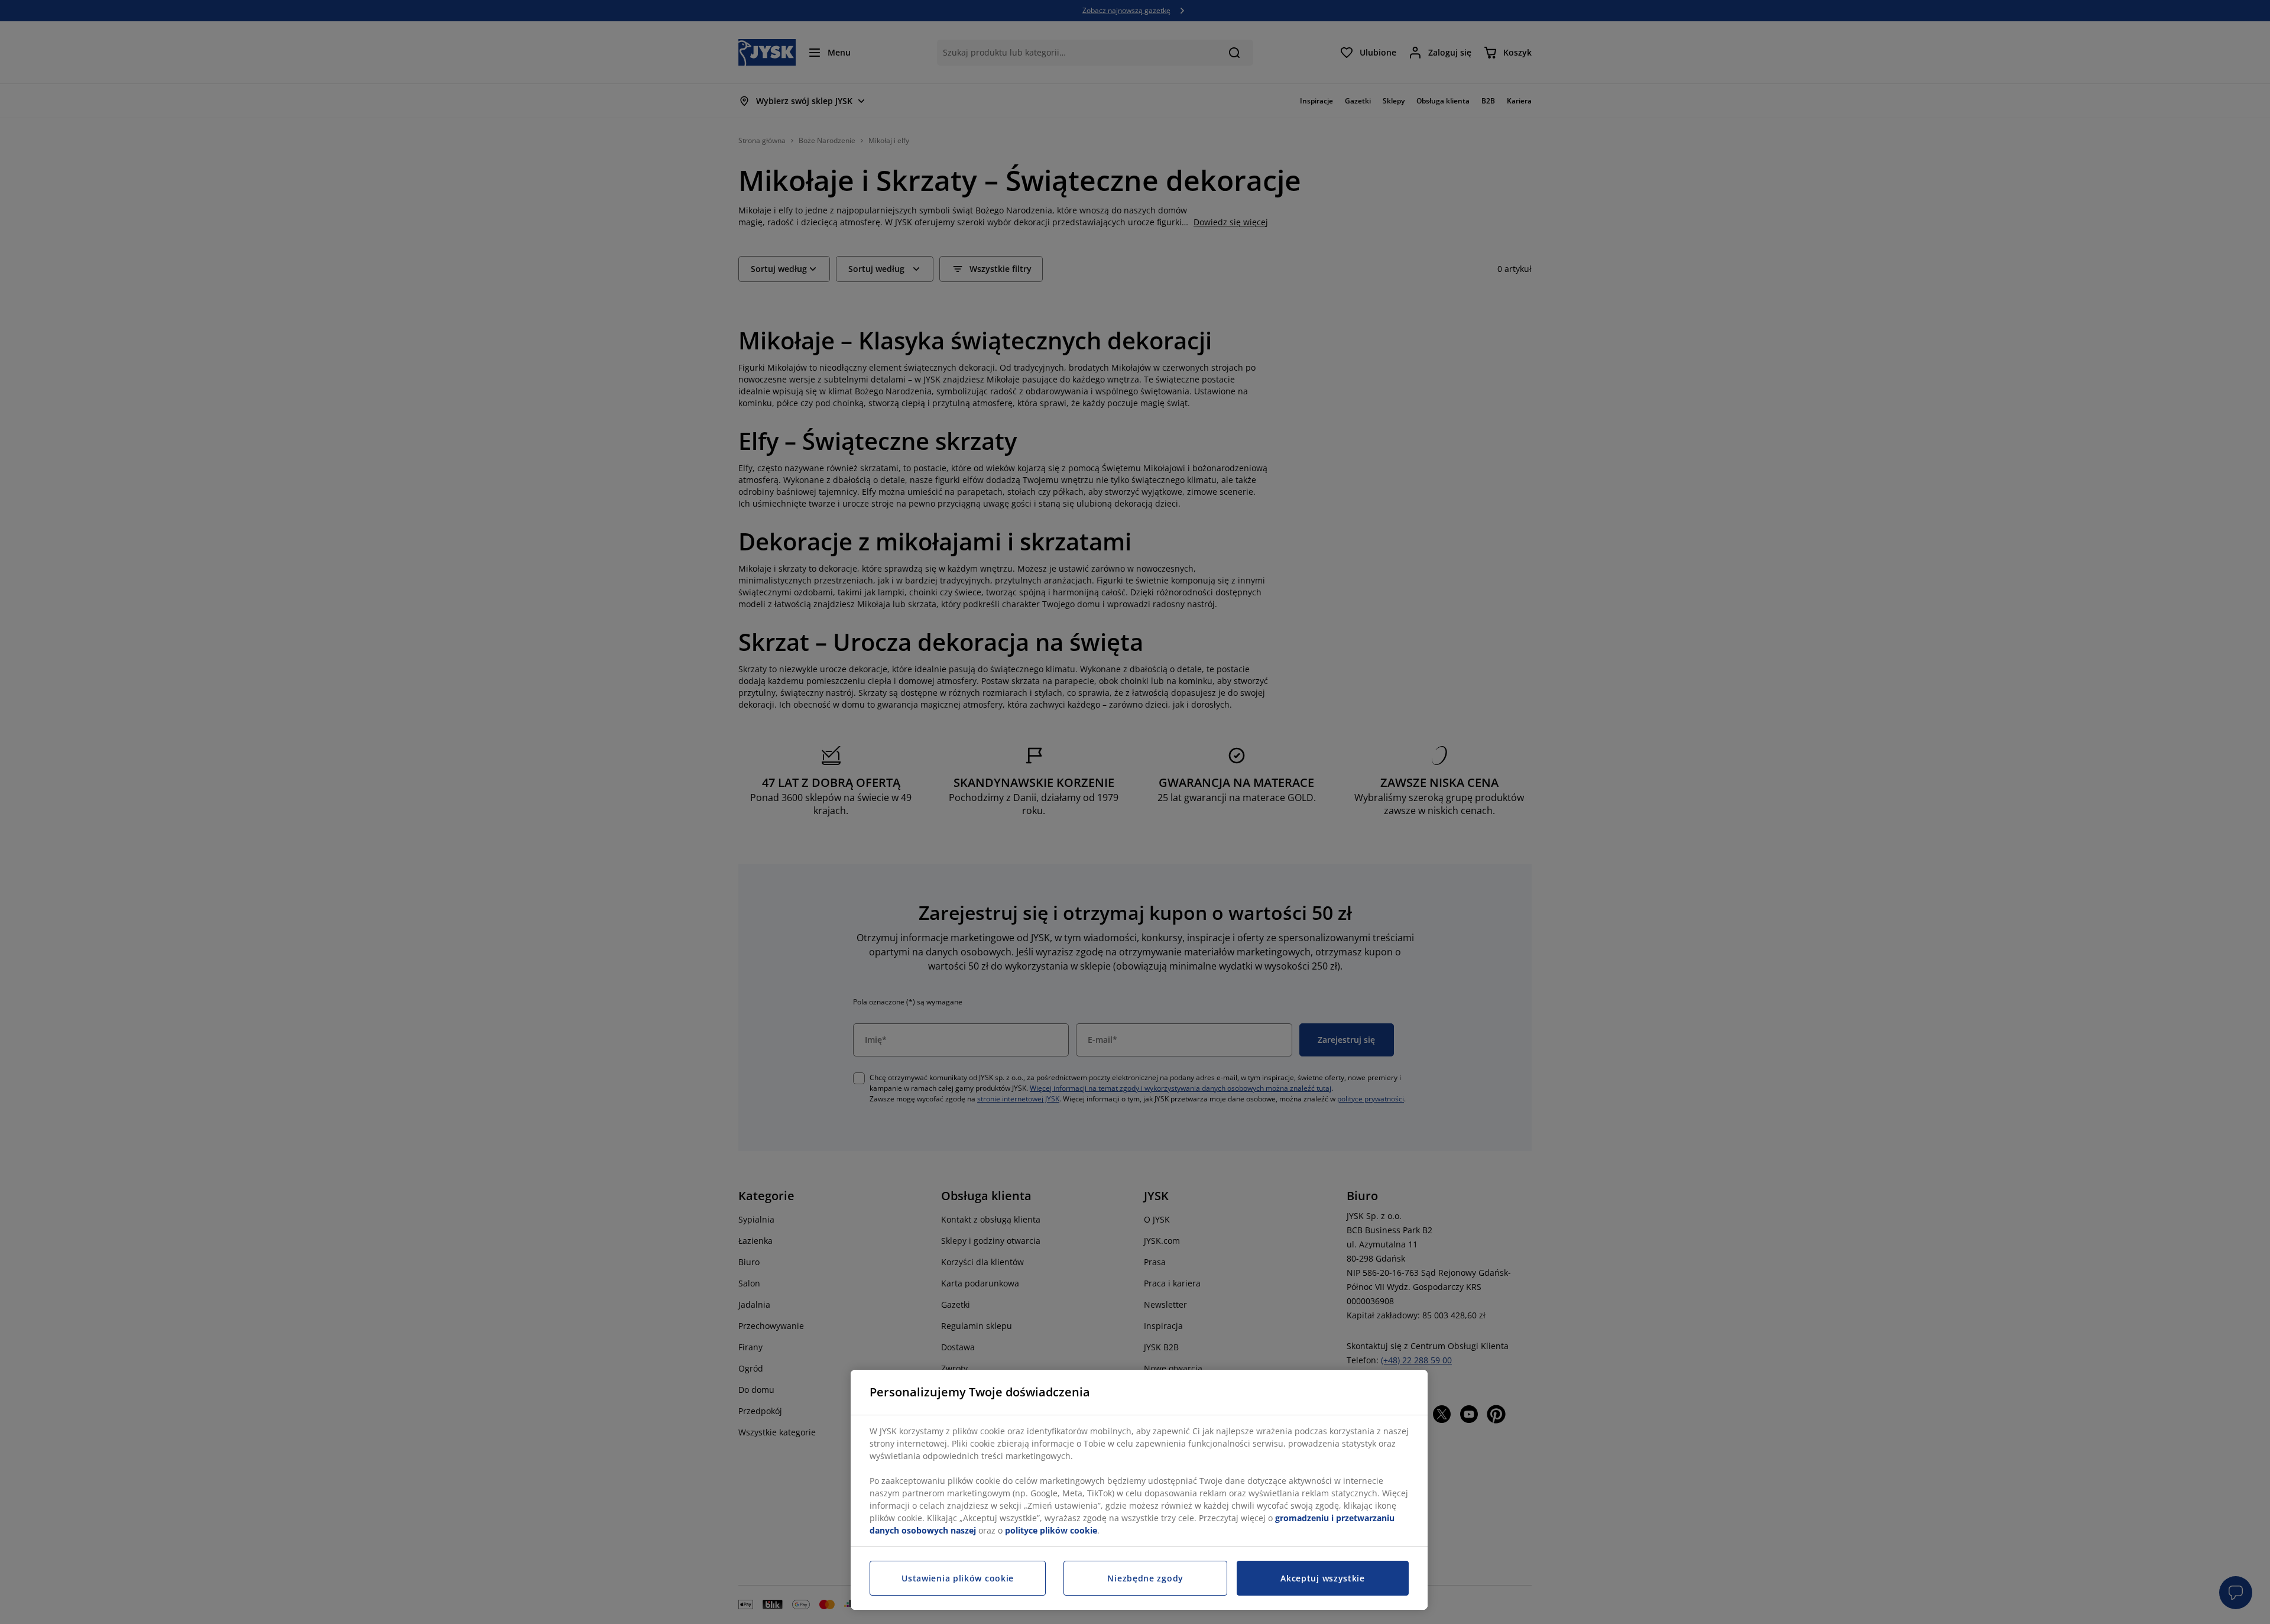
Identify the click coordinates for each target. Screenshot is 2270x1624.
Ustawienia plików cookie (958, 1578)
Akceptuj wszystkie (1323, 1578)
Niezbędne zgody (1145, 1578)
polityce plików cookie (1051, 1530)
